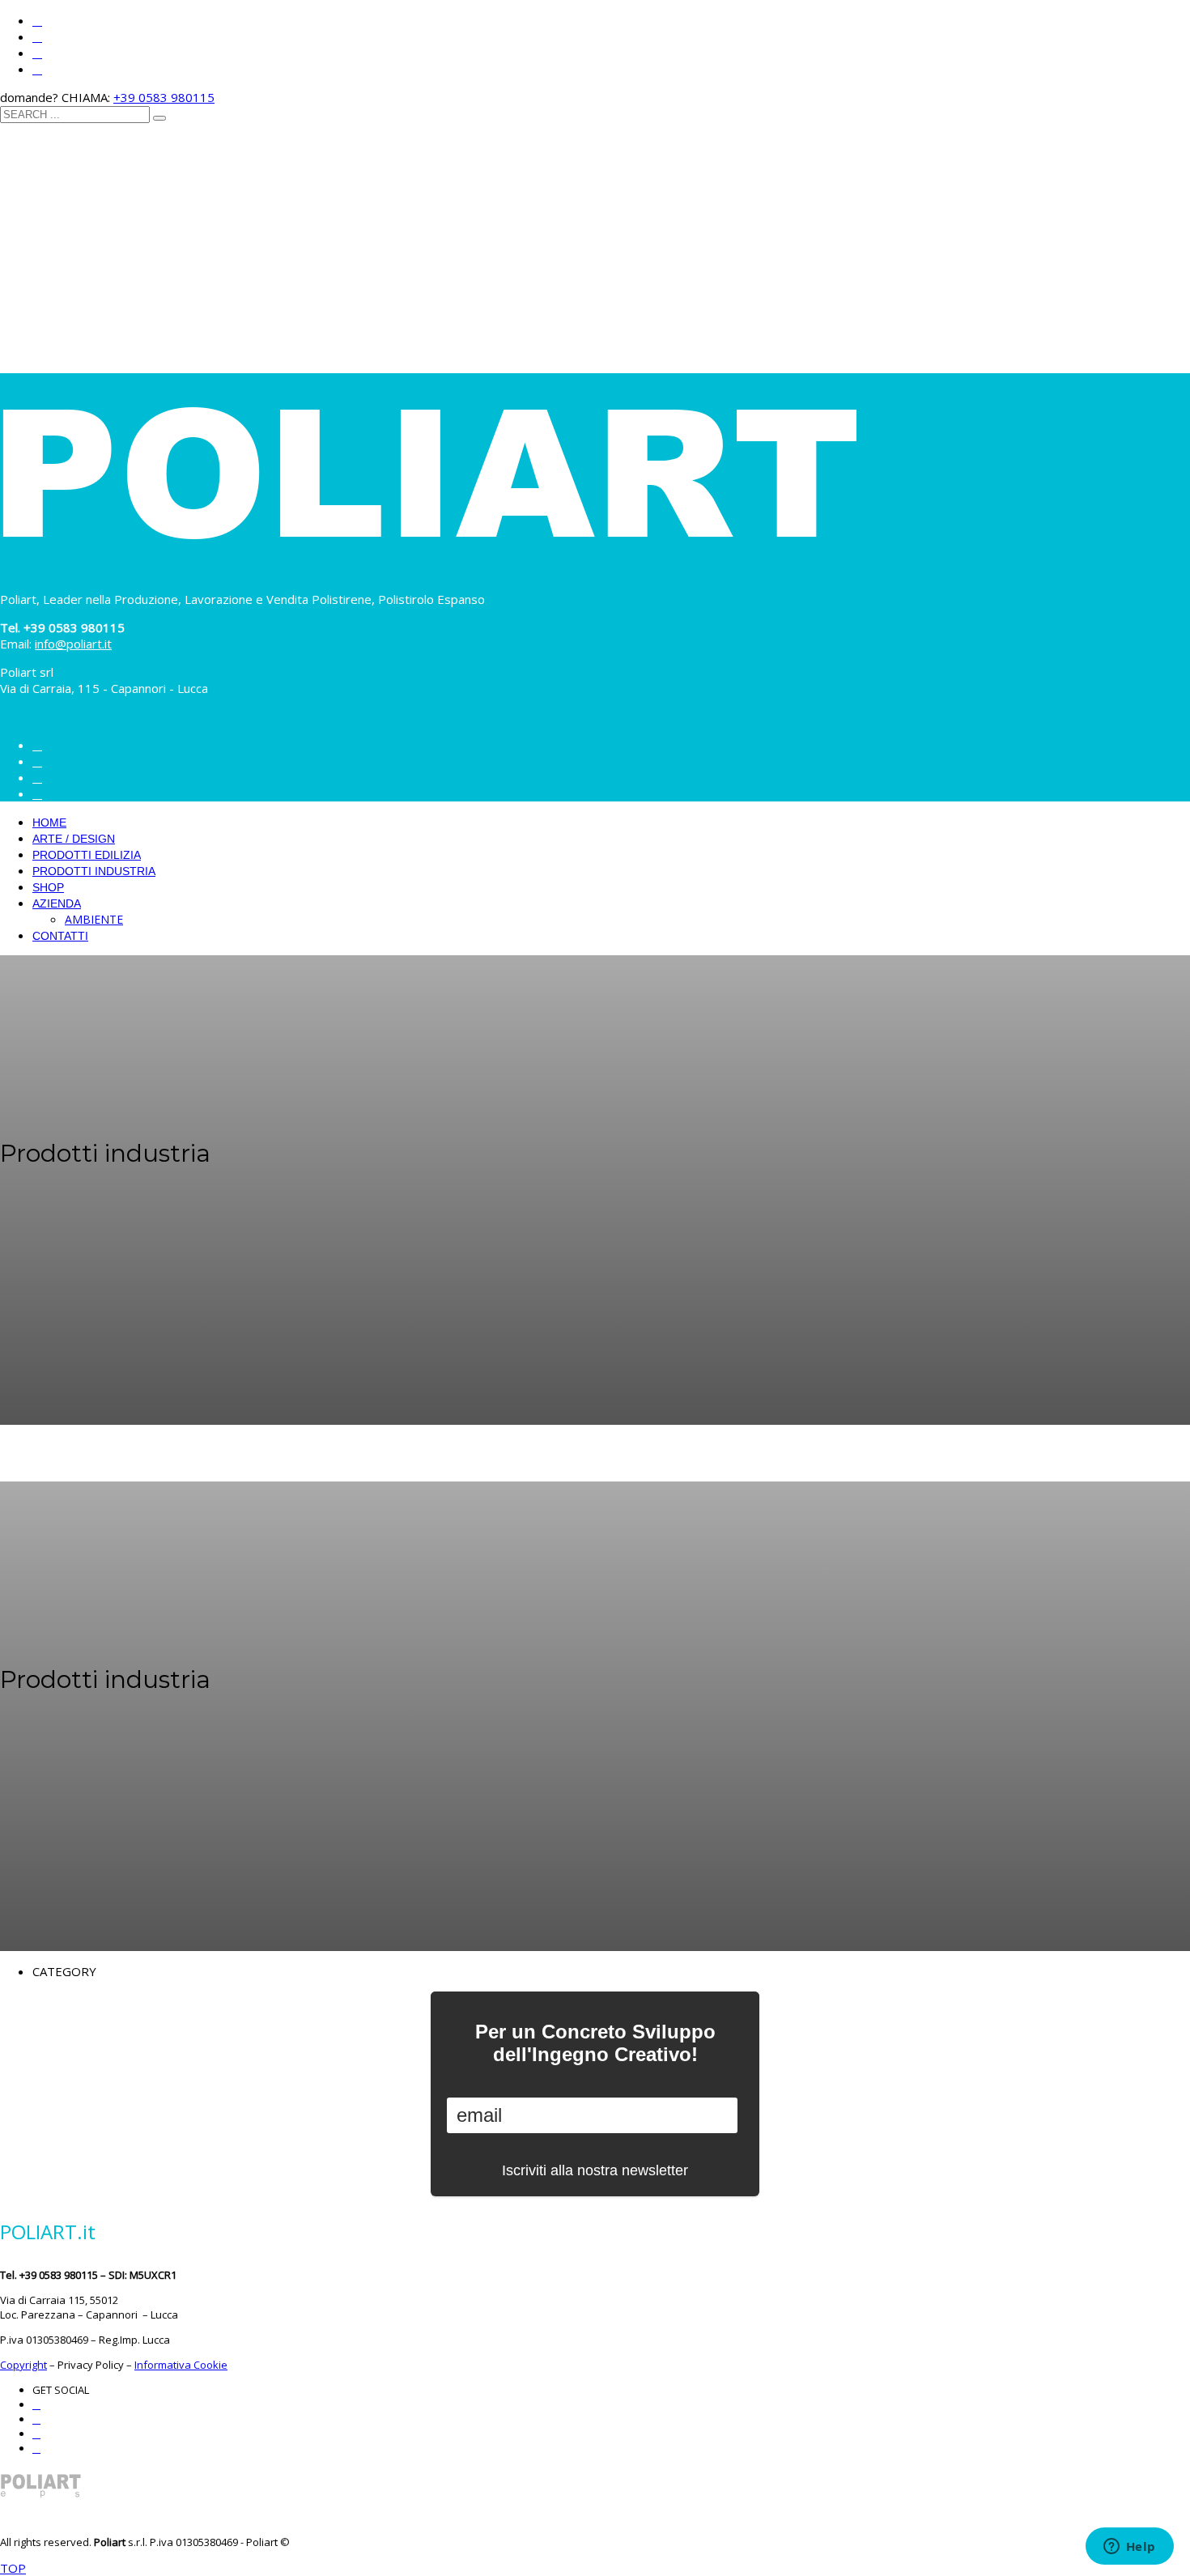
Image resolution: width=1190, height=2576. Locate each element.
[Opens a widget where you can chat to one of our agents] (1129, 2548)
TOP (13, 2568)
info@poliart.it (73, 644)
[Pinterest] (37, 53)
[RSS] (37, 70)
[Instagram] (37, 21)
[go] (159, 118)
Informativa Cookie (181, 2365)
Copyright (23, 2365)
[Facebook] (37, 37)
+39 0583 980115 (164, 97)
